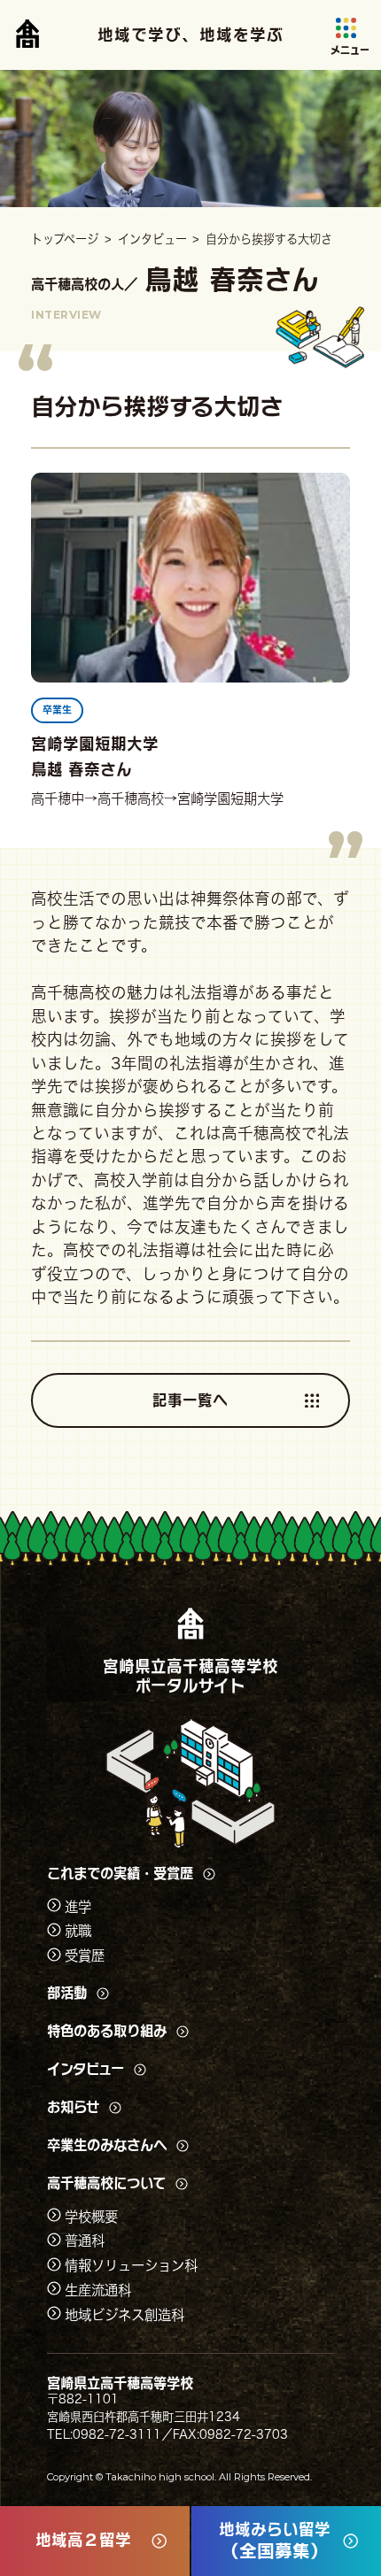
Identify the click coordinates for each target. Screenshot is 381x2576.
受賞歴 (85, 1955)
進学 (78, 1906)
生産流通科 (98, 2289)
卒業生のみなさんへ (107, 2145)
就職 (78, 1931)
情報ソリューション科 (131, 2265)
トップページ (65, 239)
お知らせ (73, 2107)
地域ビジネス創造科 (124, 2314)
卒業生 (57, 710)
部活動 (67, 1993)
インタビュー (86, 2070)
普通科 (85, 2241)
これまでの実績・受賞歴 (120, 1873)
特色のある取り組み (107, 2032)
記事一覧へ (190, 1400)
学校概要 (91, 2216)
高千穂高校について (106, 2184)
